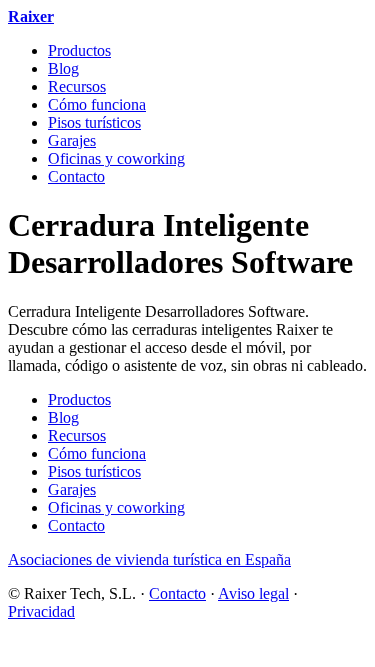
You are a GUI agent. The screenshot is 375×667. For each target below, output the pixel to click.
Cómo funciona (97, 104)
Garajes (72, 140)
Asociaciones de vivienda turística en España (149, 559)
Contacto (76, 176)
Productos (79, 50)
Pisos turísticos (94, 122)
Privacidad (41, 611)
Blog (63, 68)
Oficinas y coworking (116, 158)
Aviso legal (253, 593)
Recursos (77, 86)
